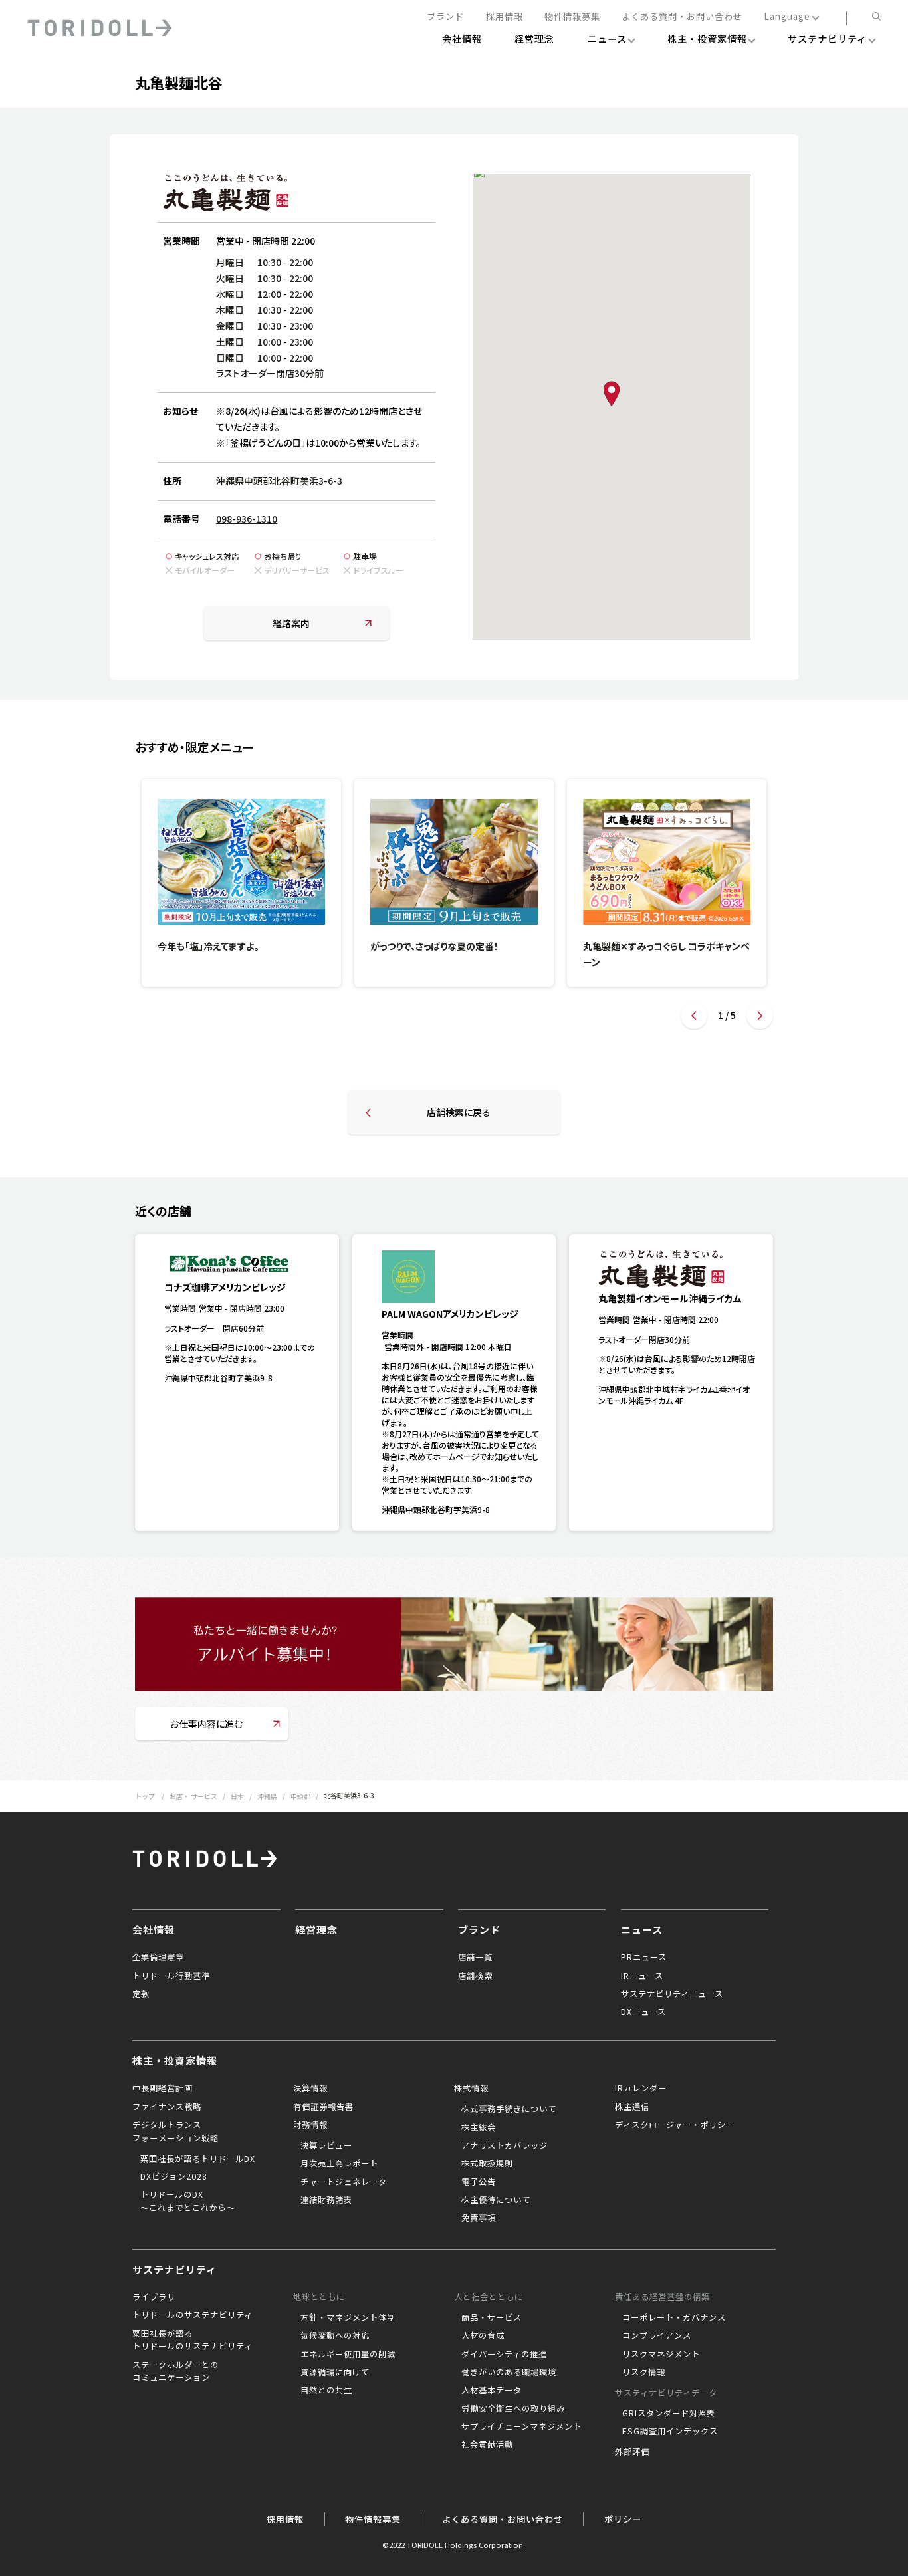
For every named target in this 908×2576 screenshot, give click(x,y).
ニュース (642, 1929)
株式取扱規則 (487, 2163)
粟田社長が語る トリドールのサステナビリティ (192, 2340)
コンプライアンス (657, 2335)
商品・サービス (492, 2317)
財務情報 (310, 2125)
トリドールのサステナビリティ (192, 2315)
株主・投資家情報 (175, 2060)
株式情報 (471, 2088)
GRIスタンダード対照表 (669, 2413)
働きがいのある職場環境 (509, 2372)
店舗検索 (475, 1976)
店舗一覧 (475, 1957)
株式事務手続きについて (509, 2109)
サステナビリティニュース (672, 1994)
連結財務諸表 (326, 2200)
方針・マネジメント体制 (348, 2317)
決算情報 (310, 2088)
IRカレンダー (641, 2088)
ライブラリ (154, 2297)
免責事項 (479, 2218)
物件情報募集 (572, 17)
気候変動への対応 (335, 2335)
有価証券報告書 (323, 2107)
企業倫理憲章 (158, 1957)
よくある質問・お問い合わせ (682, 17)
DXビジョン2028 (174, 2176)
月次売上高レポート (339, 2163)
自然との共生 (326, 2390)
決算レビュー (326, 2145)
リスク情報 (644, 2372)
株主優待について (496, 2200)
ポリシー (623, 2519)
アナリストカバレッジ (505, 2145)
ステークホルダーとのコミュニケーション (175, 2371)
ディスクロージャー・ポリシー (675, 2125)
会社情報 (154, 1929)
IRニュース (642, 1976)
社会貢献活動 (487, 2444)
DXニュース (643, 2012)
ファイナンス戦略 (167, 2107)
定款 (141, 1994)
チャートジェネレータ (344, 2182)
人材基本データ (492, 2390)
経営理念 (316, 1929)
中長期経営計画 (163, 2088)
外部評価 (632, 2452)
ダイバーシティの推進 (504, 2354)
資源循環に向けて (335, 2372)
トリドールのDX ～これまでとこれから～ (188, 2201)
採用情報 (505, 17)
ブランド (445, 17)
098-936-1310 (247, 519)
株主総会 (479, 2127)
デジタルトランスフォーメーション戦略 (175, 2131)
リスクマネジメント (661, 2354)
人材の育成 (483, 2335)
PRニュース (644, 1957)
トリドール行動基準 (171, 1976)
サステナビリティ (174, 2269)
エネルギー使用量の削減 (348, 2354)
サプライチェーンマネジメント (521, 2426)
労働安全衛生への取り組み (513, 2408)
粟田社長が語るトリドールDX (198, 2159)
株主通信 (632, 2107)
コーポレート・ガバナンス (674, 2317)
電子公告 (479, 2182)
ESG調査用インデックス (670, 2431)
